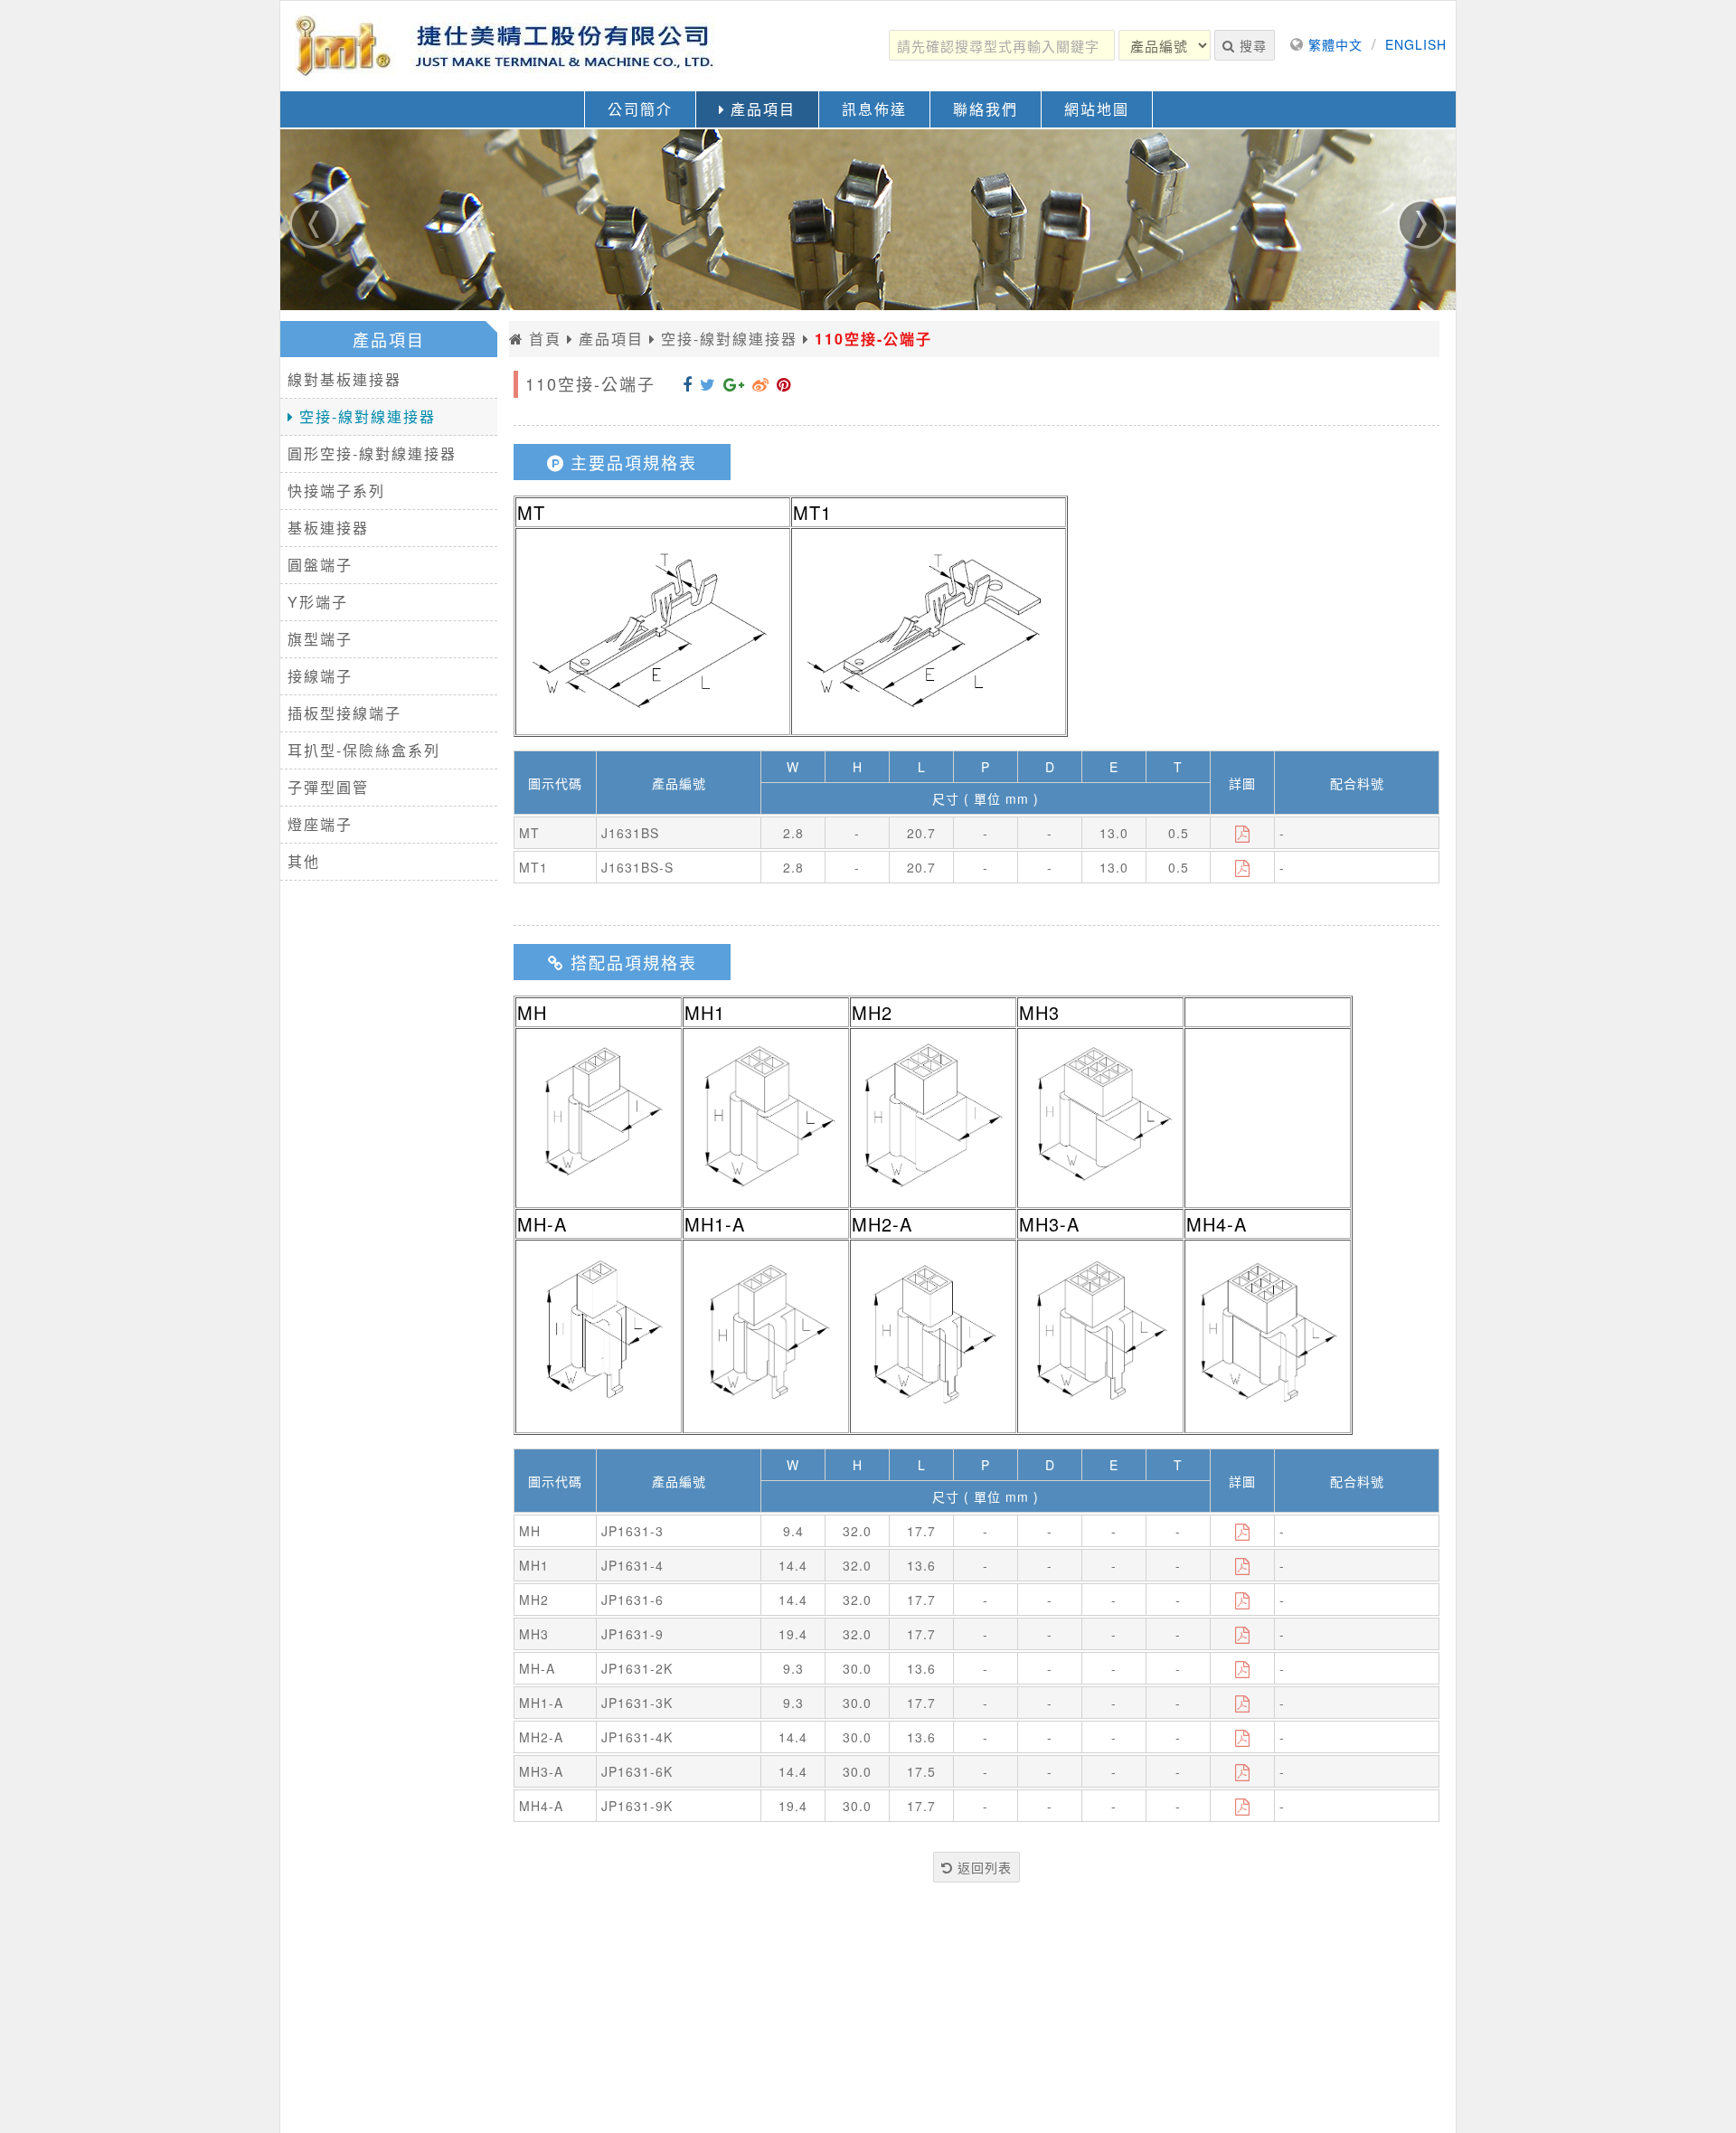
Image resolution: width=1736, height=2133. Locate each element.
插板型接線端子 (344, 713)
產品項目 (760, 109)
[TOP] (1705, 2098)
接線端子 (320, 676)
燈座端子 (320, 824)
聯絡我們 (986, 109)
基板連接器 (328, 528)
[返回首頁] (506, 46)
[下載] (1243, 833)
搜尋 (1251, 45)
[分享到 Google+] (734, 383)
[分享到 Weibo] (761, 383)
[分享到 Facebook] (688, 383)
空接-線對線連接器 (365, 416)
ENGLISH (1416, 44)
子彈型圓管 (328, 787)
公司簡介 (640, 109)
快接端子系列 (336, 491)
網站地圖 (1097, 109)
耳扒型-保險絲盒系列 (364, 750)
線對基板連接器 (344, 379)
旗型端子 (320, 639)
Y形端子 (318, 602)
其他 (304, 861)
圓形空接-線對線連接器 (372, 453)
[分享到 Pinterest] (784, 383)
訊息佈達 (874, 109)
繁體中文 (1335, 44)
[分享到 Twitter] (708, 383)
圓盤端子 (320, 565)
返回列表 (982, 1867)
